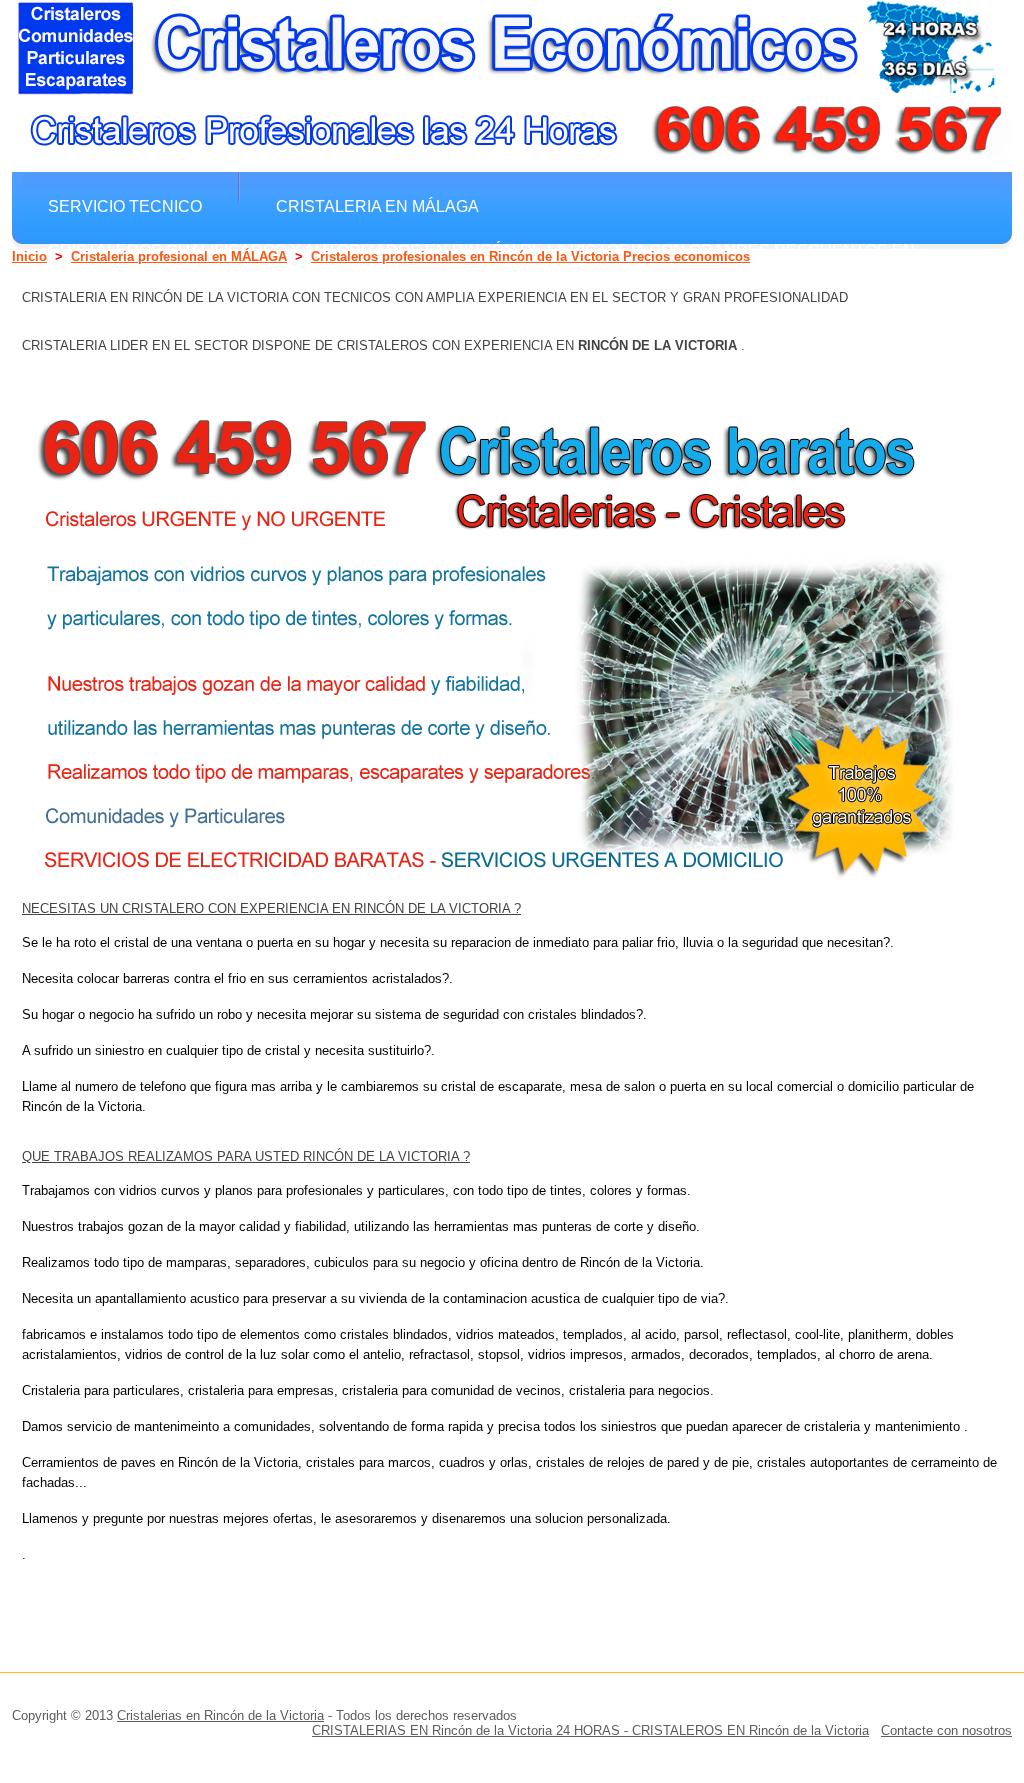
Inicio (29, 256)
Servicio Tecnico (125, 206)
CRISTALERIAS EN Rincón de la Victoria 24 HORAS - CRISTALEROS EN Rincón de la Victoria (590, 1730)
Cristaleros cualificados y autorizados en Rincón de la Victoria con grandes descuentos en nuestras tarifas (481, 259)
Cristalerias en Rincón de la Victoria (220, 1715)
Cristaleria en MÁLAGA (377, 206)
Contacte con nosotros (946, 1730)
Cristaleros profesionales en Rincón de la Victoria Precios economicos (530, 256)
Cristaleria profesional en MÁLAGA (179, 256)
